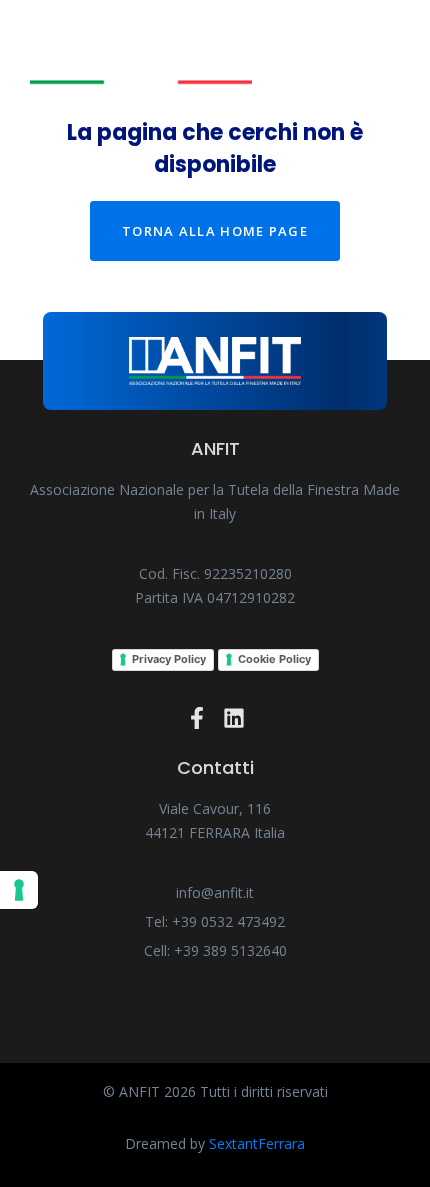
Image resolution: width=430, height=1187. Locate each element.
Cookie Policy (274, 659)
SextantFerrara (257, 1143)
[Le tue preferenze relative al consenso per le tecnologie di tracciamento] (19, 890)
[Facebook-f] (197, 718)
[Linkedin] (234, 718)
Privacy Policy (169, 659)
